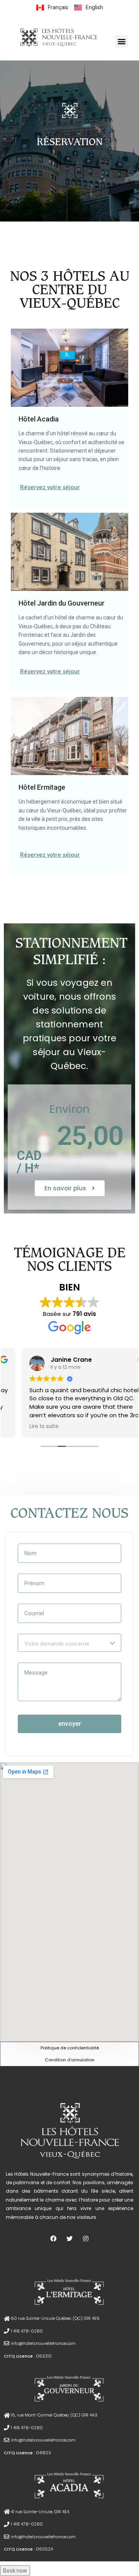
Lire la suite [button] (26, 1426)
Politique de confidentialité (70, 2048)
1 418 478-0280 (27, 2331)
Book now (15, 2571)
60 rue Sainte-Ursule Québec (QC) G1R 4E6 (55, 2318)
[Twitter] (70, 2239)
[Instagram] (86, 2239)
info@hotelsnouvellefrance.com (43, 2343)
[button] (121, 41)
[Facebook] (53, 2239)
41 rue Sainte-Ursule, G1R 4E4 (40, 2512)
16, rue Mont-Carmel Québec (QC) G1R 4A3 (54, 2415)
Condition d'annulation (70, 2060)
